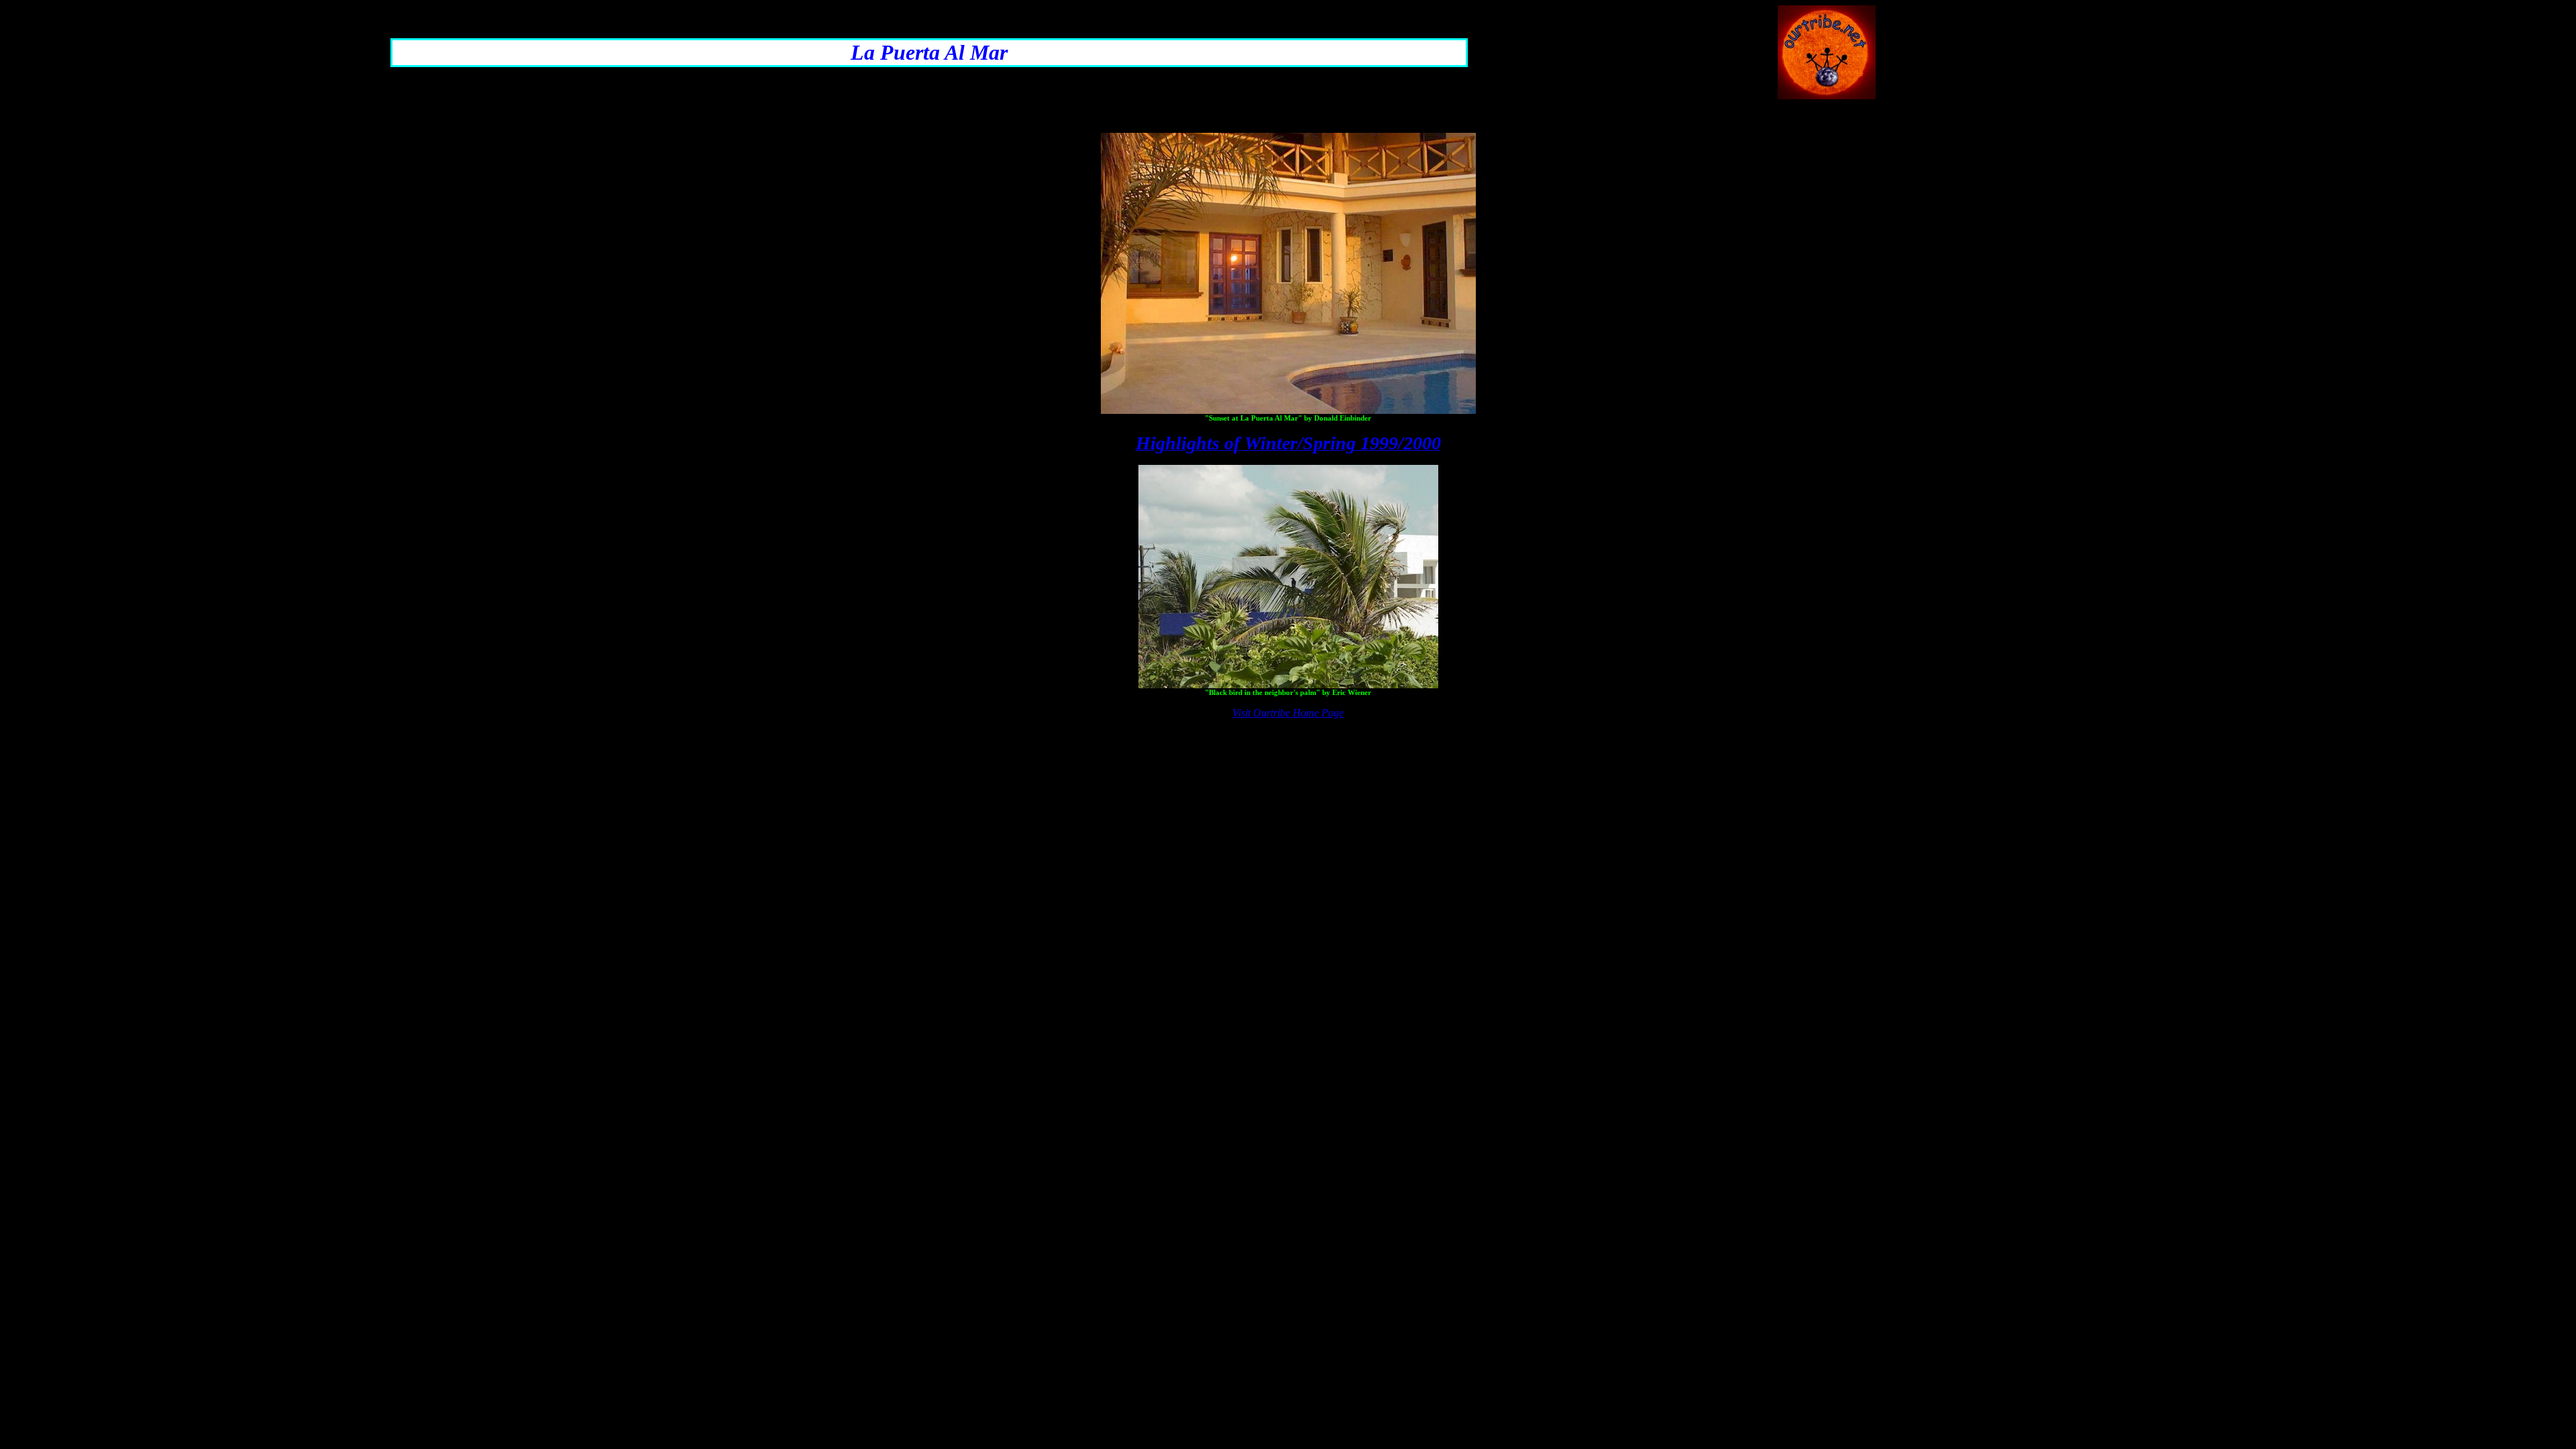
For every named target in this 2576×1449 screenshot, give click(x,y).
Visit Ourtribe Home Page (1288, 713)
